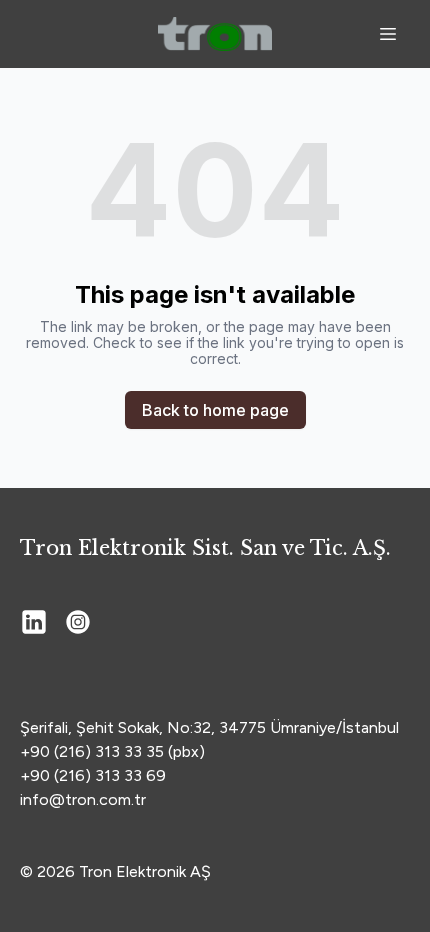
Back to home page (215, 410)
